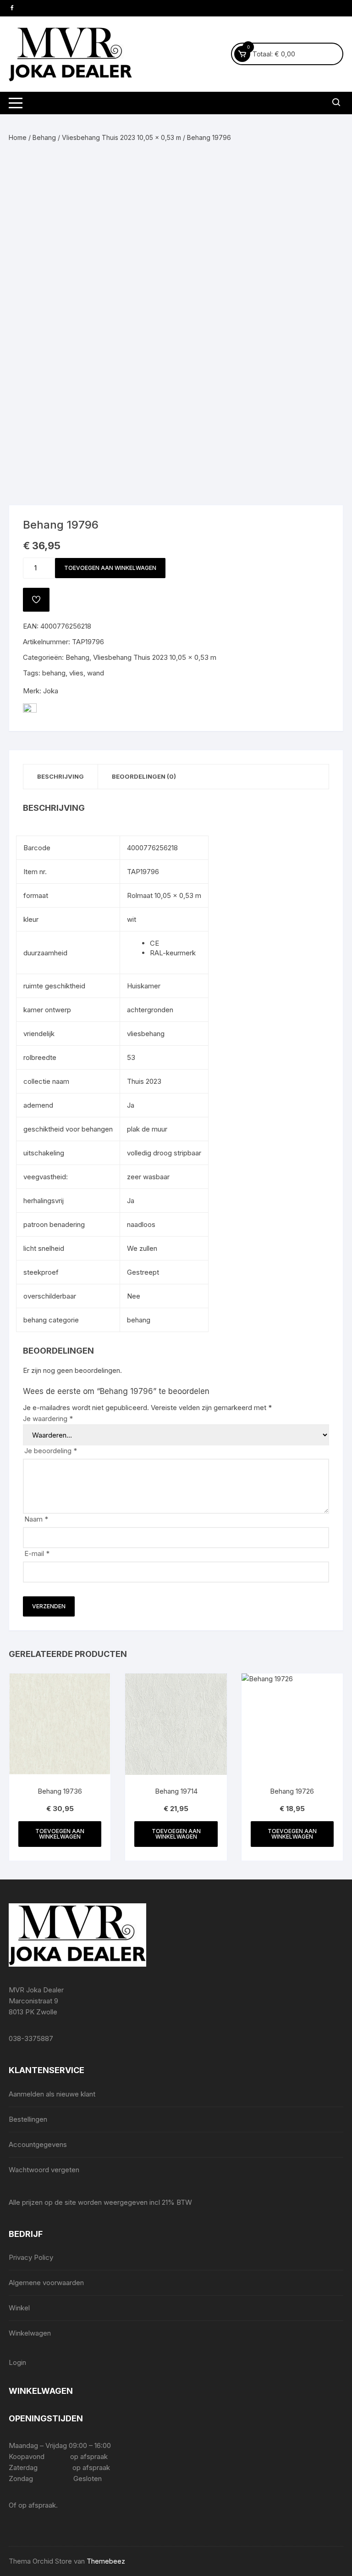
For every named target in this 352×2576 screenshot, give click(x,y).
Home (18, 137)
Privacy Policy (31, 2257)
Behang (44, 137)
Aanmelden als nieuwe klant (52, 2094)
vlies (76, 673)
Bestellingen (28, 2119)
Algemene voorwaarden (46, 2283)
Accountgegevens (38, 2144)
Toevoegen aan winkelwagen (110, 568)
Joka (51, 691)
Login (17, 2362)
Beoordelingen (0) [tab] (144, 776)
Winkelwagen (30, 2333)
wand (96, 673)
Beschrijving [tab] (60, 776)
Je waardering (48, 1419)
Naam (36, 1519)
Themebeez (106, 2561)
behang (54, 673)
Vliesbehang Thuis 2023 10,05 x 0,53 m (121, 137)
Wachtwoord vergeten (44, 2170)
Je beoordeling (51, 1451)
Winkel (19, 2308)
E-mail (37, 1553)
